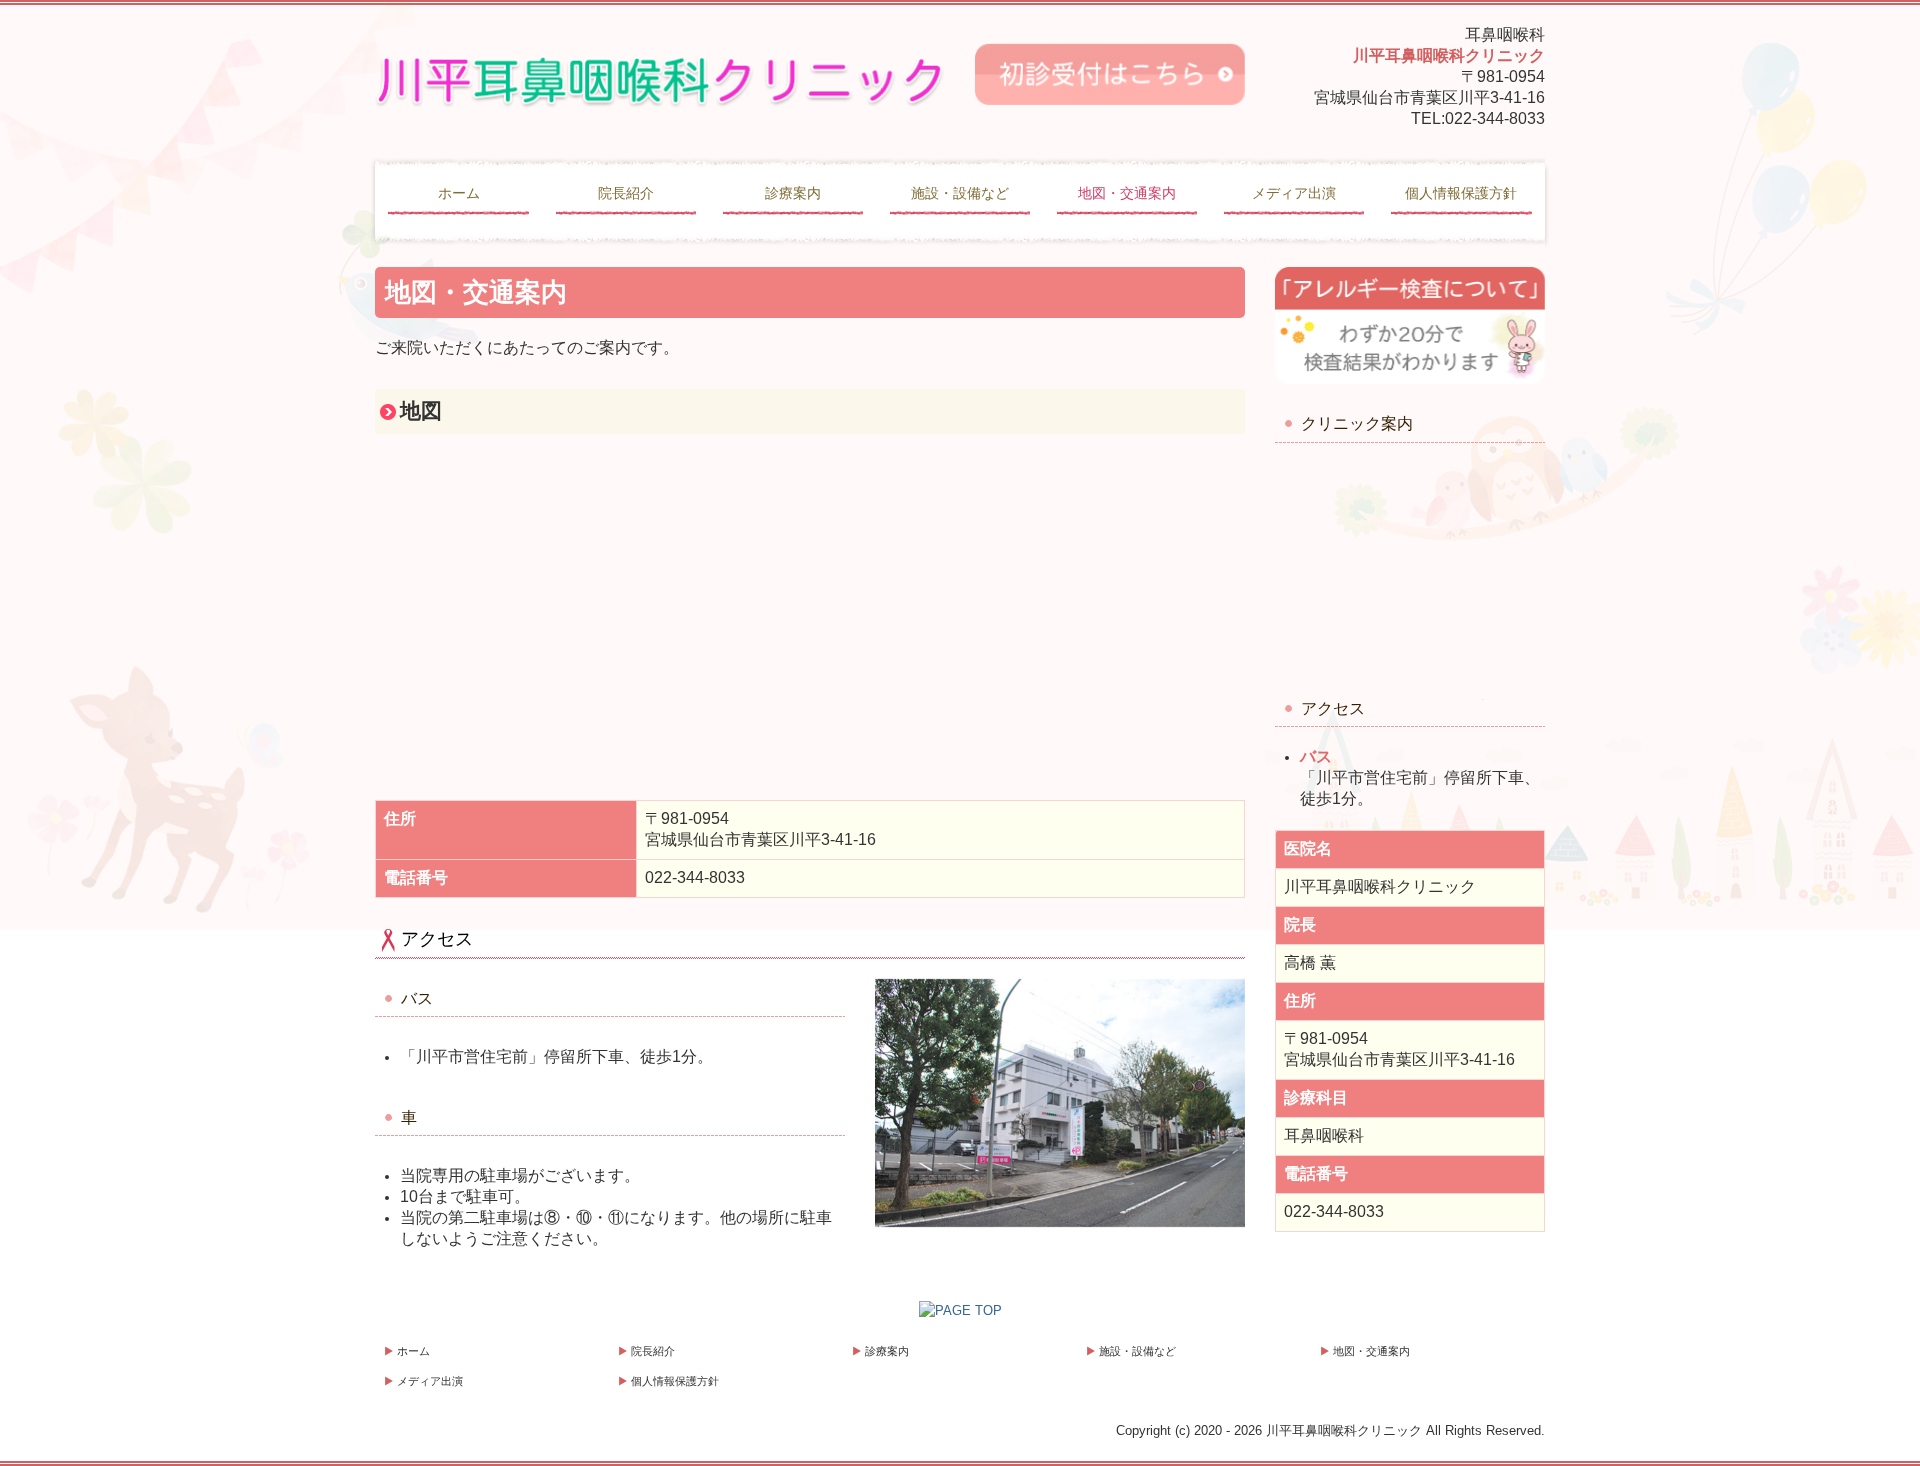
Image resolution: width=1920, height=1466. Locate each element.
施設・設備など (960, 193)
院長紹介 (626, 193)
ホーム (459, 193)
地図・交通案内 (1127, 193)
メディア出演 (1294, 193)
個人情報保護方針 (1461, 193)
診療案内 (793, 193)
